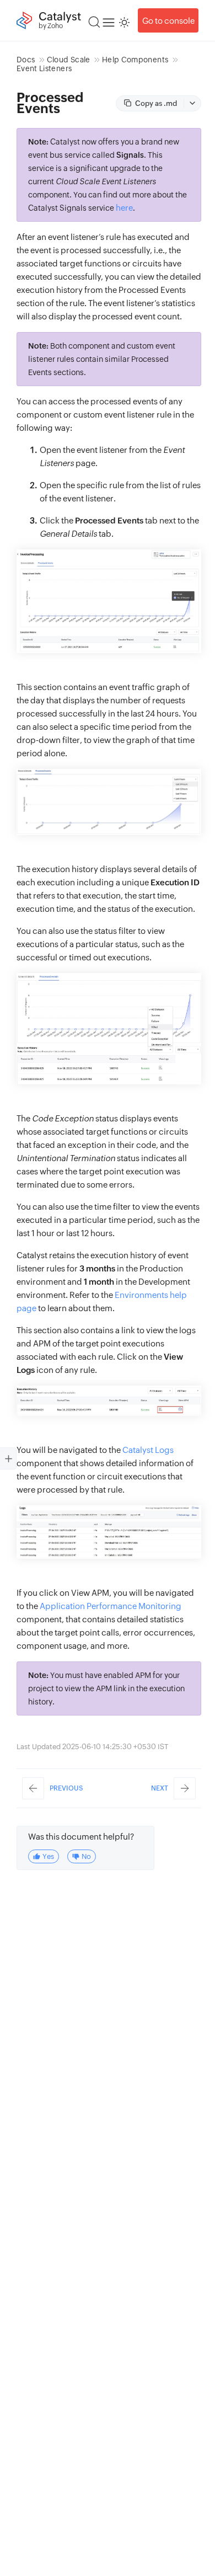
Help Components (135, 60)
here (124, 208)
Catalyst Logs (148, 1450)
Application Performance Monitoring (111, 1606)
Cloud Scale (69, 60)
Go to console (168, 21)
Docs (26, 60)
